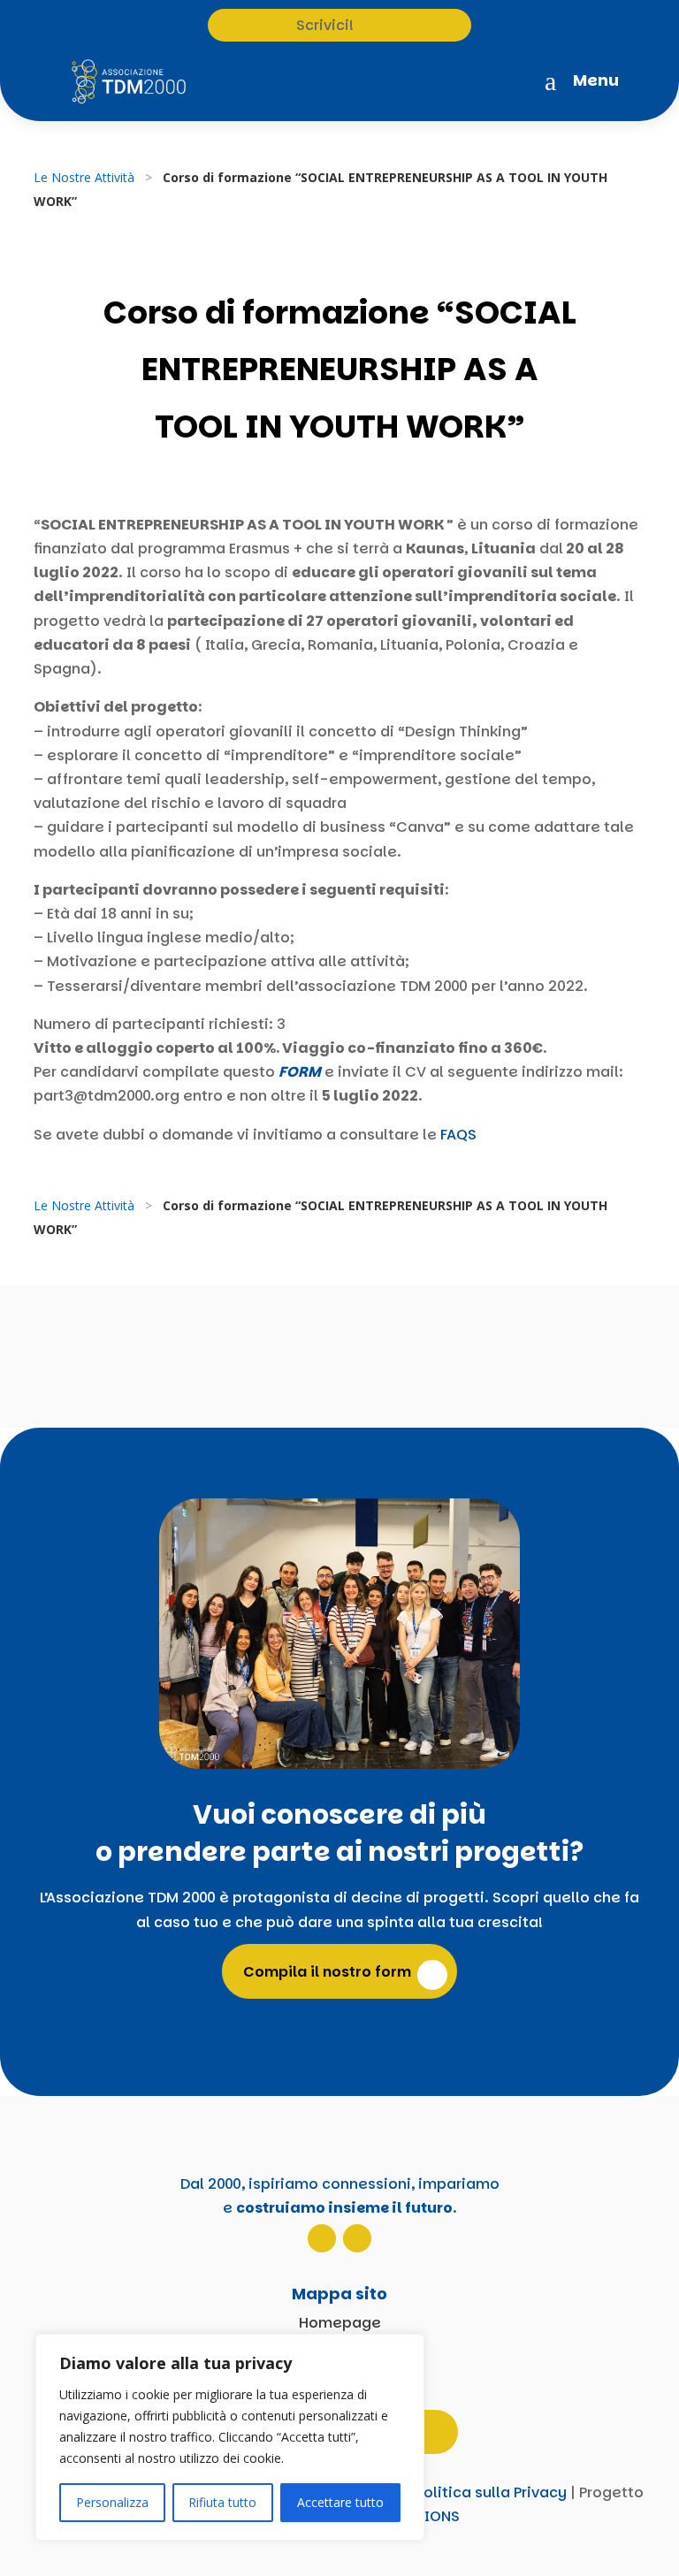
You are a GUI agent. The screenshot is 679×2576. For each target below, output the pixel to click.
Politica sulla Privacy (491, 2492)
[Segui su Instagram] (322, 2238)
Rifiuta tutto (222, 2502)
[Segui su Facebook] (357, 2238)
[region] (230, 2437)
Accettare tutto (340, 2502)
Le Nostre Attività (84, 177)
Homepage (340, 2323)
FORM (300, 1072)
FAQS (458, 1135)
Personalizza (112, 2502)
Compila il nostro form (327, 1972)
